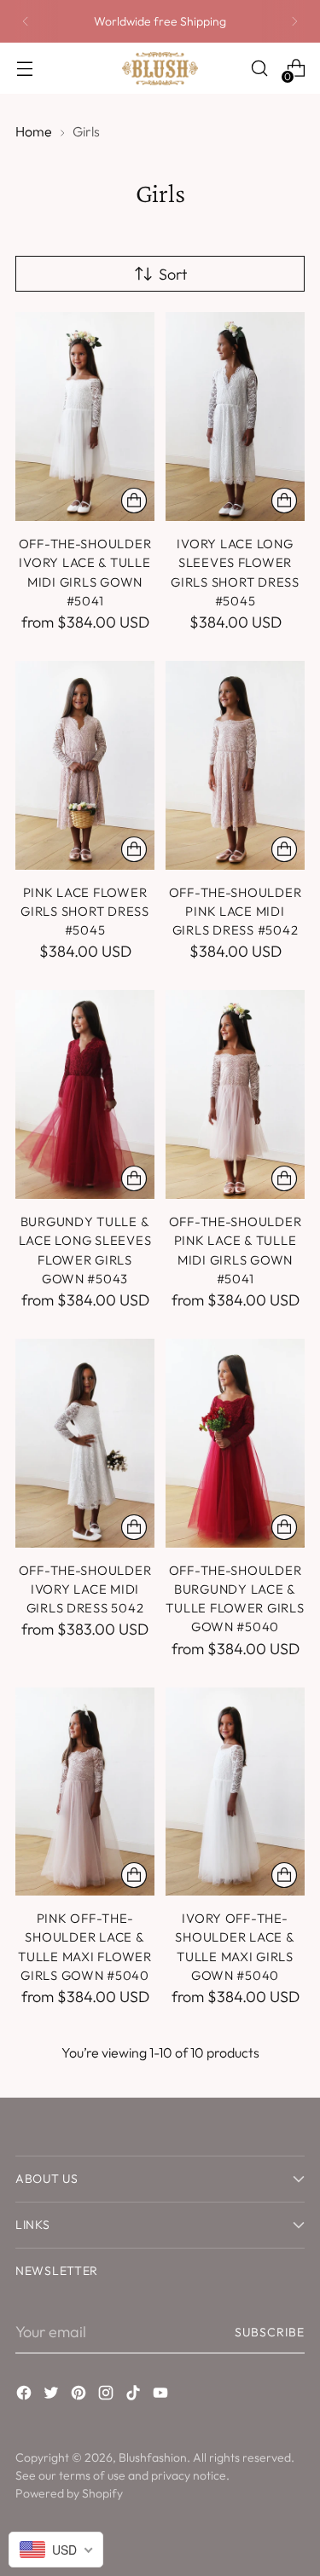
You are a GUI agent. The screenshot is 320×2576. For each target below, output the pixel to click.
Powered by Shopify (69, 2493)
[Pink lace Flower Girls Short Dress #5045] (85, 765)
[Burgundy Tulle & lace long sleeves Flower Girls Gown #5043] (85, 1094)
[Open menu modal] (24, 69)
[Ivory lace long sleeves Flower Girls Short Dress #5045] (235, 417)
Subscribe (270, 2332)
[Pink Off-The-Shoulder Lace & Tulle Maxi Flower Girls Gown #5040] (85, 1792)
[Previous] (26, 21)
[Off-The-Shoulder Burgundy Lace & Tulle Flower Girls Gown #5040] (235, 1443)
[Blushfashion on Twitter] (53, 2396)
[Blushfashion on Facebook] (26, 2396)
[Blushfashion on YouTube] (162, 2396)
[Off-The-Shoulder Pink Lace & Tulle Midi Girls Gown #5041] (235, 1094)
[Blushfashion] (160, 69)
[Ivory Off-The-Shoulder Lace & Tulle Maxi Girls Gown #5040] (235, 1792)
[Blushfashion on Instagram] (108, 2396)
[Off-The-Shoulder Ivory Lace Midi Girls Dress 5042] (85, 1443)
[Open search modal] (259, 69)
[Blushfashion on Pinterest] (80, 2396)
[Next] (294, 21)
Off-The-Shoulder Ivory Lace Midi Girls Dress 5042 (85, 1589)
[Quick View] (134, 501)
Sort (173, 274)
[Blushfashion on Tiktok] (135, 2396)
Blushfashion (153, 2457)
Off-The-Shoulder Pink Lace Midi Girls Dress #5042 (236, 912)
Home (34, 131)
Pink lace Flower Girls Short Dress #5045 (85, 912)
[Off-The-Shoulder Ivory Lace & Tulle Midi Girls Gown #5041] (85, 417)
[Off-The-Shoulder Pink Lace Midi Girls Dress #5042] (235, 765)
